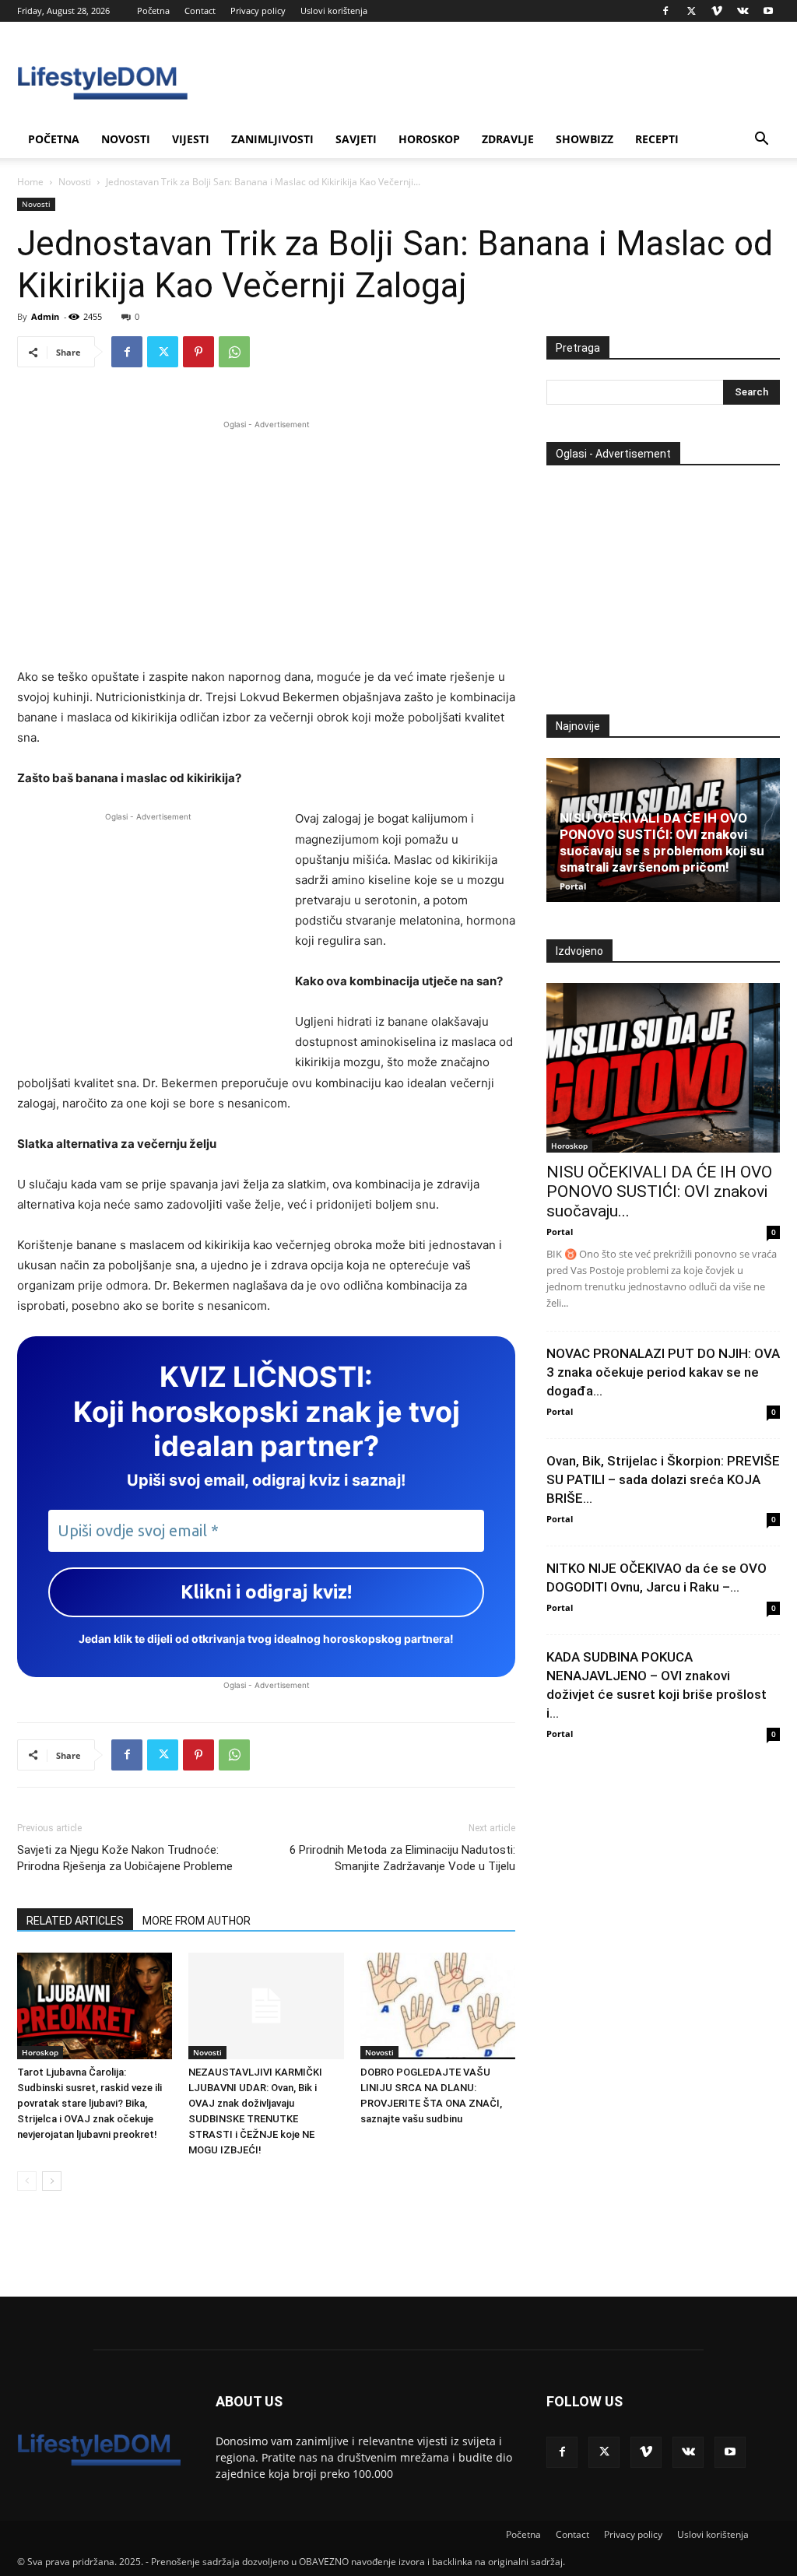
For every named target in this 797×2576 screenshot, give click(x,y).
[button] (761, 140)
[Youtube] (768, 11)
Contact (200, 11)
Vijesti (191, 139)
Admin (45, 316)
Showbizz (585, 139)
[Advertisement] (266, 542)
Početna (153, 11)
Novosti (126, 139)
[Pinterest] (198, 352)
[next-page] (52, 2181)
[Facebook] (665, 11)
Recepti (657, 139)
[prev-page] (27, 2181)
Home (30, 182)
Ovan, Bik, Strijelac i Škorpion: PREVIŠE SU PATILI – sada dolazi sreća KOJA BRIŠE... (663, 1479)
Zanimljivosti (272, 139)
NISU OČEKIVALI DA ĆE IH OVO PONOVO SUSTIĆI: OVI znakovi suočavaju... (659, 1191)
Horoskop (429, 139)
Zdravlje (508, 139)
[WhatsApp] (234, 352)
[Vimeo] (717, 11)
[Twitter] (691, 11)
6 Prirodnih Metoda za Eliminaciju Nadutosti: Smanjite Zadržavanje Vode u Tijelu (402, 1858)
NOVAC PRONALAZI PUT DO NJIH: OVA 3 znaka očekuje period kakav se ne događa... (663, 1372)
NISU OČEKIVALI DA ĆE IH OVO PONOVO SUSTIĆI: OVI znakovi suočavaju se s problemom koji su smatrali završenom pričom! (662, 842)
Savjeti (356, 139)
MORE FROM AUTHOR (197, 1921)
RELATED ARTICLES (75, 1921)
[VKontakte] (743, 11)
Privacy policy (258, 11)
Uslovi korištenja (334, 11)
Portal (573, 886)
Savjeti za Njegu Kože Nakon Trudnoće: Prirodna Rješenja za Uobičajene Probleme (125, 1858)
